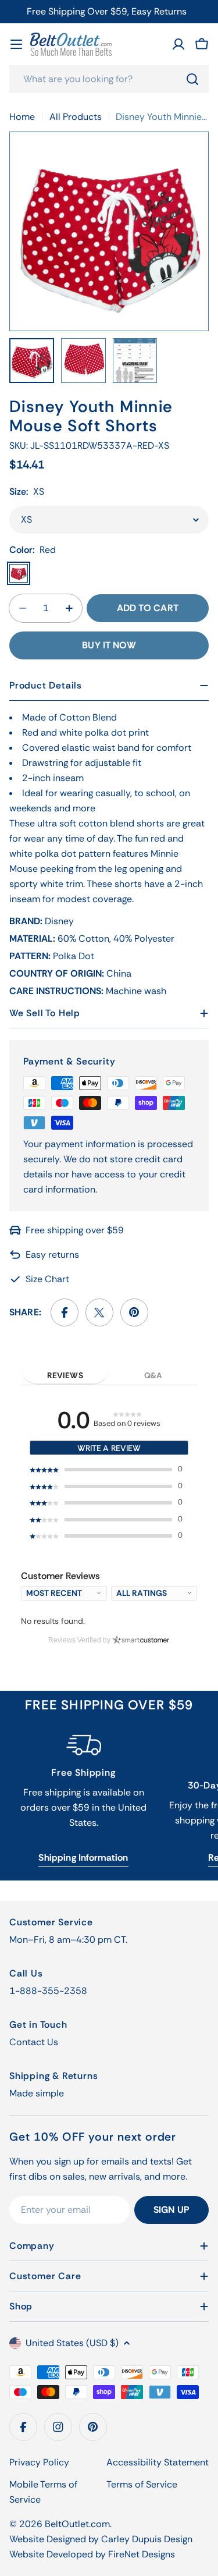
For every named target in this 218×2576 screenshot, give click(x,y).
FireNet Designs (142, 2554)
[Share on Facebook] (65, 1312)
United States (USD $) (72, 2343)
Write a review (109, 1448)
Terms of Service (142, 2484)
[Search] (192, 79)
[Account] (178, 44)
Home (22, 117)
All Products (76, 117)
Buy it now (109, 645)
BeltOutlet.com (77, 2524)
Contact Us (34, 2042)
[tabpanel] (109, 1510)
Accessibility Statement (158, 2462)
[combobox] (109, 79)
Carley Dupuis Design (147, 2539)
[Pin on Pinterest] (134, 1312)
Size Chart (47, 1279)
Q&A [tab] (153, 1375)
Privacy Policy (39, 2462)
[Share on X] (99, 1312)
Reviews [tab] (65, 1375)
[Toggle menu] (16, 44)
